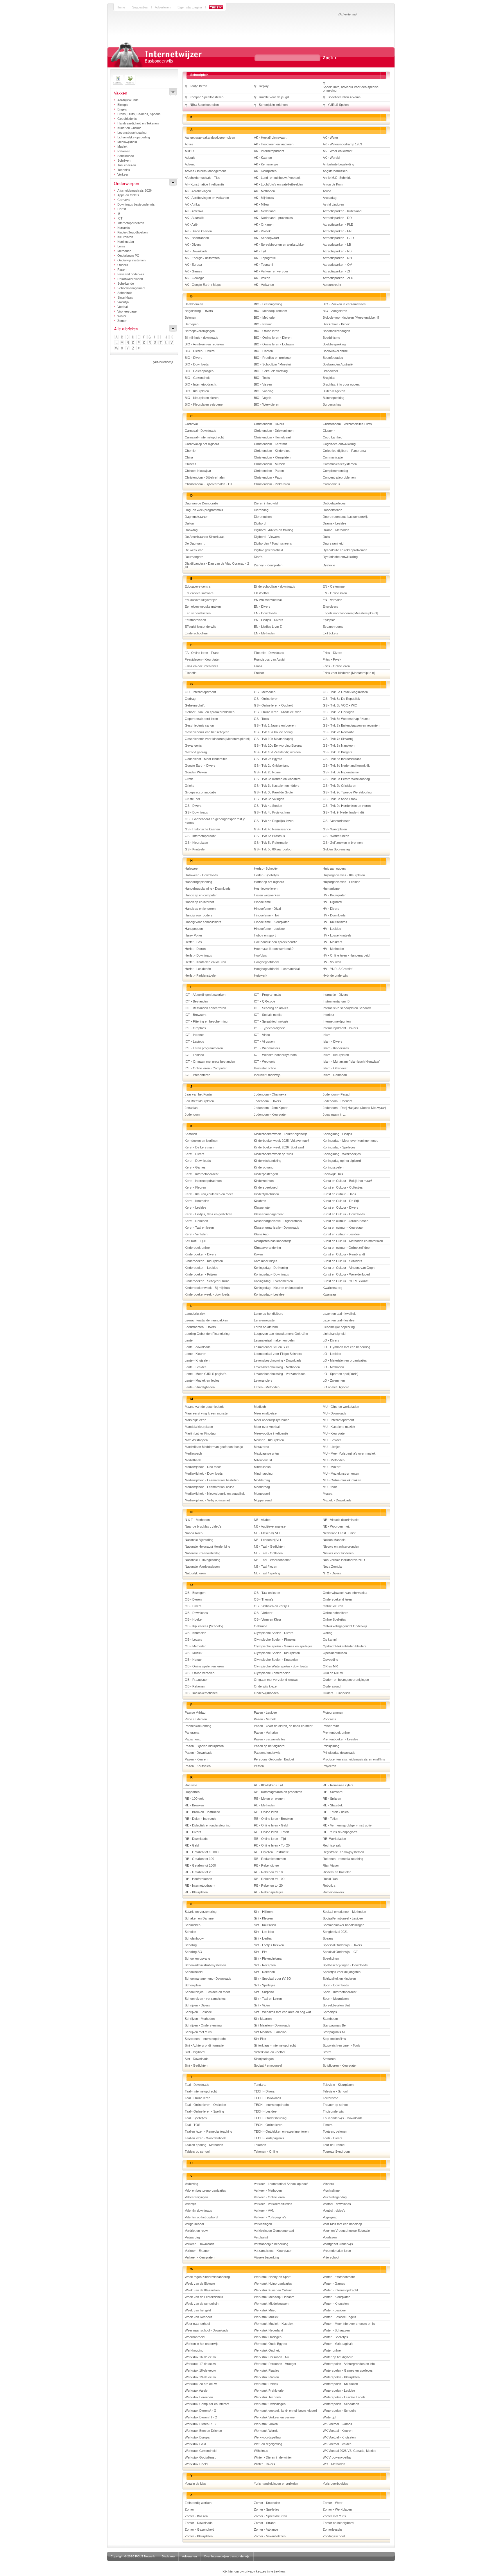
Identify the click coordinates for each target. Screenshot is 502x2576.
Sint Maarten (263, 2019)
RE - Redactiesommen (270, 1859)
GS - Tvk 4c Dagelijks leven (274, 821)
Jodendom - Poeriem (337, 1101)
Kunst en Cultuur (129, 128)
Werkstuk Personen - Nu (271, 2357)
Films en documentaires (202, 666)
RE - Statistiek (333, 1805)
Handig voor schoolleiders (203, 922)
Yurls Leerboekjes (335, 2484)
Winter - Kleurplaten (337, 2297)
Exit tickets (330, 633)
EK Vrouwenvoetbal (268, 600)
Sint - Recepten (265, 1965)
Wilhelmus (261, 2451)
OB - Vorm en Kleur (268, 1619)
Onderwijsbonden (266, 1693)
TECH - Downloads (268, 2098)
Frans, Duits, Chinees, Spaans (139, 114)
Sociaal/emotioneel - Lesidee (343, 1918)
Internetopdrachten (131, 223)
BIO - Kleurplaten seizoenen (205, 404)
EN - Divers (262, 606)
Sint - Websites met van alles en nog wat (282, 2012)
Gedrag (190, 699)
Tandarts (260, 2085)
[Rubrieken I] (161, 337)
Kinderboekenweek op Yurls (274, 1154)
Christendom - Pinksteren (272, 484)
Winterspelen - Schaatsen (341, 2404)
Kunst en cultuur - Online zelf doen (347, 1248)
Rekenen (124, 151)
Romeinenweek (334, 1892)
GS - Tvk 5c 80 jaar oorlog (273, 849)
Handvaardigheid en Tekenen (138, 123)
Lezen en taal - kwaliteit (339, 1314)
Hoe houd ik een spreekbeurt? (275, 942)
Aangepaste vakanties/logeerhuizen (210, 138)
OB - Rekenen (195, 1686)
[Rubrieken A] (117, 337)
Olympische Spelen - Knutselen (276, 1660)
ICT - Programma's (267, 995)
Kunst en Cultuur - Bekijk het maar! (347, 1181)
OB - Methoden (196, 1646)
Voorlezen (330, 2237)
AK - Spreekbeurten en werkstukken (280, 245)
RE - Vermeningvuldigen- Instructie (347, 1825)
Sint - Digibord (195, 2052)
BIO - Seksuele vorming (271, 371)
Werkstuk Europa (197, 2437)
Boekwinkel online (335, 351)
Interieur (329, 1015)
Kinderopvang (264, 1167)
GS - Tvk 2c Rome (267, 772)
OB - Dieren (193, 1599)
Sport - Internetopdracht (340, 1992)
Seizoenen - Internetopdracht (205, 2039)
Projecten (329, 1766)
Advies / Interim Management (205, 171)
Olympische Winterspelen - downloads (281, 1666)
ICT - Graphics (195, 1028)
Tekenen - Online (266, 2152)
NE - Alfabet (262, 1520)
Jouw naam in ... (334, 1114)
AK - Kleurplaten (265, 171)
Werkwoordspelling (267, 2437)
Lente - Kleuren (196, 1354)
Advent (190, 164)
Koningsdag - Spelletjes (339, 1147)
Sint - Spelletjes (265, 1985)
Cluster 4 (329, 431)
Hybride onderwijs (335, 975)
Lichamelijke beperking (339, 1327)
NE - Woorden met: (336, 1526)
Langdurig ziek (195, 1314)
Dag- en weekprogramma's (204, 510)
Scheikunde (126, 156)
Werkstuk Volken (266, 2424)
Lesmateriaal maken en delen (275, 1340)
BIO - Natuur (263, 324)
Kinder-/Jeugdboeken (132, 232)
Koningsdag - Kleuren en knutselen (278, 1288)
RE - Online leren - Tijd (270, 1839)
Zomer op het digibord (338, 2523)
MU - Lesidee (332, 1440)
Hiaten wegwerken (267, 895)
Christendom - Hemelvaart (272, 437)
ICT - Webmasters (267, 1048)
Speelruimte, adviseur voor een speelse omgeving (351, 89)
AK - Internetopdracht (269, 151)
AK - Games (193, 271)
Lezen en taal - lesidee (339, 1320)
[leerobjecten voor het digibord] (118, 80)
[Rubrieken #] (139, 348)
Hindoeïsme (262, 902)
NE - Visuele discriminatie (341, 1520)
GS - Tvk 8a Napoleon (339, 745)
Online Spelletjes (334, 1619)
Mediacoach (193, 1453)
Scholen (190, 1932)
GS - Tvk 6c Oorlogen (338, 712)
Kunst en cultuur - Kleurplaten (344, 1228)
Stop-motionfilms (334, 2039)
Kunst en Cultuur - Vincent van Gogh (349, 1268)
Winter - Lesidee (334, 2310)
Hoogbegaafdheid (266, 962)
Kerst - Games (195, 1167)
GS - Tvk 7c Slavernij (338, 739)
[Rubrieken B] (122, 337)
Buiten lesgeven (334, 391)
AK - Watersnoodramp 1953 (342, 144)
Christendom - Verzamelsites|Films (347, 424)
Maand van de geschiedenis (205, 1407)
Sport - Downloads (336, 1985)
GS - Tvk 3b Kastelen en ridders (277, 786)
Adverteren (163, 7)
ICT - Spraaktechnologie (271, 1021)
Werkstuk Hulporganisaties (273, 2284)
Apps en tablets (128, 195)
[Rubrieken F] (145, 337)
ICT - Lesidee (194, 1055)
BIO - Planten (263, 351)
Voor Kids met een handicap (342, 2224)
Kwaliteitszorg (332, 1288)
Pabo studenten (196, 1719)
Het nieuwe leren (266, 889)
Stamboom (330, 2019)
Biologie (123, 105)
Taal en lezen (127, 165)
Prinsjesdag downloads (339, 1753)
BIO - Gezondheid (198, 378)
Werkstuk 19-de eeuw (200, 2377)
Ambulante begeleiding (338, 164)
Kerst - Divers (195, 1154)
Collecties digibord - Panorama (344, 451)
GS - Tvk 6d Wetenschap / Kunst (346, 719)
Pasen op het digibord (269, 1746)
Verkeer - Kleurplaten (200, 2257)
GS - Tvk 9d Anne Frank (340, 799)
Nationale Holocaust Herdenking (207, 1546)
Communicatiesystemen (340, 464)
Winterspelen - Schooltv (339, 2411)
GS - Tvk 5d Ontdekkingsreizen (345, 692)
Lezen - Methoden (267, 1387)
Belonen (190, 317)
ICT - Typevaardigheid (270, 1028)
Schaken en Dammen (200, 1918)
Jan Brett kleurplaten (199, 1101)
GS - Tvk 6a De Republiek (341, 699)
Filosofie (191, 673)
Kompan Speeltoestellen (207, 97)
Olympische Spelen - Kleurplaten (277, 1653)
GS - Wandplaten (335, 829)
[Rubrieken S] (156, 343)
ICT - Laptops (194, 1041)
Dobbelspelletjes (334, 503)
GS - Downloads (196, 812)
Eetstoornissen (195, 620)
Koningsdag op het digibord (342, 1161)
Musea (328, 1494)
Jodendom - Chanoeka (270, 1094)
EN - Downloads (265, 613)
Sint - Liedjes (263, 1938)
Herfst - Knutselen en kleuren (205, 962)
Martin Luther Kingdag (200, 1433)
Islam (327, 1035)
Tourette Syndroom (336, 2152)
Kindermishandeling (268, 1161)
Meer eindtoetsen (266, 1413)
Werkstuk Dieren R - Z (201, 2424)
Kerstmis (124, 228)
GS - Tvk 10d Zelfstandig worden (277, 752)
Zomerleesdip (332, 2529)
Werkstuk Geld (195, 2444)
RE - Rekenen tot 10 (268, 1872)
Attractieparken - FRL (338, 231)
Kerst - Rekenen (196, 1221)
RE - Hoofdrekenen (198, 1879)
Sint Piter (260, 2039)
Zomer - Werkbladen (337, 2509)
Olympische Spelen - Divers (274, 1633)
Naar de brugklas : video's (203, 1526)
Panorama (192, 1733)
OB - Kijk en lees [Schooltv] (204, 1626)
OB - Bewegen (195, 1593)
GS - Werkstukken (336, 836)
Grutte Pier (192, 799)
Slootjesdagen (264, 2059)
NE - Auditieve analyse (270, 1526)
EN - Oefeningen (335, 586)
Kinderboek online (197, 1248)
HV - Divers (331, 909)
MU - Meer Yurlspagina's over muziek (349, 1453)
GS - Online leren (266, 699)
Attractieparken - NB (337, 251)
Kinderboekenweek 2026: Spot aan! (279, 1147)
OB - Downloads (196, 1613)
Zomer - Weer (333, 2503)
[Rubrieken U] (167, 343)
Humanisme (331, 889)
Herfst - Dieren (195, 949)
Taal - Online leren (198, 2098)
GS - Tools (261, 719)
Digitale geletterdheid (268, 550)
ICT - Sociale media (268, 1015)
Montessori (262, 1494)
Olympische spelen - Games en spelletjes (283, 1646)
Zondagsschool (334, 2536)
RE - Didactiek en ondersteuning (208, 1825)
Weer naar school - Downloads (207, 2330)
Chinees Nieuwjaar (198, 471)
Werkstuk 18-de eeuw (200, 2370)
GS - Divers (193, 806)
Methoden (124, 251)
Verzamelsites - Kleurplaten (273, 2251)
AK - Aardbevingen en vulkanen (207, 198)
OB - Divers (193, 1606)
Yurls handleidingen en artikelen (276, 2484)
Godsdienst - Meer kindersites (206, 759)
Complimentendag (335, 471)
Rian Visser (331, 1865)
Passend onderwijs (131, 274)
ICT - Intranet (194, 1035)
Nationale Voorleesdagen (202, 1567)
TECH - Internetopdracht (271, 2105)
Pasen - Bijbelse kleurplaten (204, 1746)
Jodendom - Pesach (337, 1094)
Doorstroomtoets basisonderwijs (346, 517)
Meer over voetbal (267, 1427)
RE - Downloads (196, 1839)
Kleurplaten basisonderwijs (273, 1241)
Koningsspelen (333, 1167)
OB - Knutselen (196, 1633)
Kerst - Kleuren (195, 1187)
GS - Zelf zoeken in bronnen (343, 843)
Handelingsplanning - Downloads (208, 889)
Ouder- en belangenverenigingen (346, 1680)
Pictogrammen (333, 1712)
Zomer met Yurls (334, 2516)
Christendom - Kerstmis (271, 444)
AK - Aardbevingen (198, 191)
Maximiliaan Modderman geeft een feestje (214, 1447)
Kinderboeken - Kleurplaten (204, 1261)
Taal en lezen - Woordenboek (205, 2138)
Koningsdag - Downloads (271, 1274)
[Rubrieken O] (133, 343)
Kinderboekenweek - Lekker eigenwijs (281, 1134)
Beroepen (192, 324)
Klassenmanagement (269, 1214)
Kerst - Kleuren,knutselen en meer (209, 1194)
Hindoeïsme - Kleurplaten (272, 922)
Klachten (260, 1201)
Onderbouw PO (128, 256)
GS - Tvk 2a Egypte (268, 759)
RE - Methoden (265, 1805)
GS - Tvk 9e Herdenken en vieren (347, 806)
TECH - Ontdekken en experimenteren (281, 2131)
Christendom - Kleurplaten (272, 457)
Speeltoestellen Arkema (344, 97)
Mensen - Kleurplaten (269, 1440)
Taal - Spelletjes (196, 2118)
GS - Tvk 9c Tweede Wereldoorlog (347, 792)
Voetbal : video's (334, 2211)
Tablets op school (197, 2152)
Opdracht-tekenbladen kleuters (345, 1646)
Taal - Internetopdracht (201, 2091)
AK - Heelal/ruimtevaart (270, 138)
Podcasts (329, 1719)
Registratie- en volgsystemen (343, 1852)
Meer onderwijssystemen (272, 1420)
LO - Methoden (333, 1367)
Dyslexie (329, 565)
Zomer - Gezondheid (199, 2529)
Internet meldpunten (337, 1021)
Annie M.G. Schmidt (337, 178)
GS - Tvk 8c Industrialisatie (342, 759)
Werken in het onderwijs (202, 2344)
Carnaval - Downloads (200, 431)
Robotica (329, 1885)
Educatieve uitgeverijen (201, 600)
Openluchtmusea (335, 1653)
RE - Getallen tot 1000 (200, 1865)
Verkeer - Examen (198, 2251)
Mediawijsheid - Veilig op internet (207, 1500)
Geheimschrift (195, 705)
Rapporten (192, 1792)
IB (119, 214)
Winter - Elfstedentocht (339, 2277)
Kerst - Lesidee (196, 1207)
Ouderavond (332, 1686)
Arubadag (330, 198)
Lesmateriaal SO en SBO (272, 1347)
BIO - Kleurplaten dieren (202, 398)
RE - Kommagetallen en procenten (278, 1792)
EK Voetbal (261, 593)
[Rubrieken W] (117, 348)
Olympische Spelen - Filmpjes (275, 1640)
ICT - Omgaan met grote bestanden (210, 1062)
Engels (122, 109)
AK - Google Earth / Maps (203, 285)
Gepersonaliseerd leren (201, 719)
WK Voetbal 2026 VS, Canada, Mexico (349, 2451)
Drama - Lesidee (335, 523)
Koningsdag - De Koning (271, 1268)
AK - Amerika (194, 211)
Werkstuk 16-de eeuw (200, 2357)
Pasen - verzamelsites (270, 1739)
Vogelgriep (330, 2217)
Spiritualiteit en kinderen (339, 1979)
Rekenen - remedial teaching (343, 1859)
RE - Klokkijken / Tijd (268, 1785)
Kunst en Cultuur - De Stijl (341, 1201)
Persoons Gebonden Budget (274, 1759)
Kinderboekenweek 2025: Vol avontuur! (281, 1141)
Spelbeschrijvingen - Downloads (345, 1965)
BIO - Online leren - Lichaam (274, 344)
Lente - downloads (198, 1347)
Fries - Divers (332, 653)
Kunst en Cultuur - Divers (341, 1207)
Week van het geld (198, 2310)
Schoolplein (193, 1985)
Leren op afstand (266, 1327)
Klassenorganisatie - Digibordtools (278, 1221)
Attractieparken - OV (337, 265)
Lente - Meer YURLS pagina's (206, 1374)
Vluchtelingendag (335, 2197)
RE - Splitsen (332, 1799)
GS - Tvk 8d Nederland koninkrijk (346, 766)
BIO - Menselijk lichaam (270, 311)
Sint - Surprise (264, 1992)
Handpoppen (194, 929)
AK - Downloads (196, 251)
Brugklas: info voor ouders (341, 384)
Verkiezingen (263, 2224)
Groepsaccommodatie (200, 792)
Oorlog (328, 1633)
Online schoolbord (336, 1613)
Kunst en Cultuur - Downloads (344, 1214)
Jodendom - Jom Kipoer (271, 1108)
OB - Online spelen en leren (204, 1666)
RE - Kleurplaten (196, 1892)
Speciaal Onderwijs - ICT (340, 1952)
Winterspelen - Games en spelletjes (348, 2370)
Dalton (189, 523)
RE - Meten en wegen (269, 1799)
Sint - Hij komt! (264, 1912)
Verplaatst (261, 2237)
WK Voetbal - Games (337, 2424)
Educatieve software (199, 593)
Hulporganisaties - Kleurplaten (344, 875)
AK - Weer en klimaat (338, 151)
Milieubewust (263, 1460)
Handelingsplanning (198, 882)
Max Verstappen (196, 1440)
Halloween (192, 868)
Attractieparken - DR (337, 218)
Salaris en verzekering (201, 1912)
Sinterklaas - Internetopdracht (275, 2045)
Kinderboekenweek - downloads (207, 1294)
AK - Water (330, 138)
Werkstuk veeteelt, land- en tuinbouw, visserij (286, 2411)
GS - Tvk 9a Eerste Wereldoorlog (346, 779)
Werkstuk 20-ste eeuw (201, 2384)
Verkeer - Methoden (268, 2190)
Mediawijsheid (127, 142)
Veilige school (194, 2224)
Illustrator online (265, 1068)
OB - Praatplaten (197, 1680)
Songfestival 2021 (335, 1932)
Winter (122, 316)
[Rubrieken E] (139, 337)
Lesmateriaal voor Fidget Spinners (278, 1354)
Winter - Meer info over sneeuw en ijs (349, 2324)
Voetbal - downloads (337, 2204)
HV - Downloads (334, 915)
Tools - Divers (333, 2138)
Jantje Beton (198, 86)
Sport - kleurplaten (336, 1999)
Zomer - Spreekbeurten (270, 2516)
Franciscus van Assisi (269, 659)
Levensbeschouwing (132, 133)
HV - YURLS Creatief (338, 969)
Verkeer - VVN (264, 2211)
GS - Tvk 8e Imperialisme (341, 772)
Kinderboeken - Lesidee (201, 1268)
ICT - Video (262, 1035)
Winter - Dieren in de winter (273, 2457)
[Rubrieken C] (128, 337)
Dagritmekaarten (197, 517)
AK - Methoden (264, 191)
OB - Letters (193, 1640)
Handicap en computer (201, 895)
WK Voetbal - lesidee (337, 2444)
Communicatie (333, 457)
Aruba (327, 191)
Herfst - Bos (193, 942)
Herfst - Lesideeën (198, 969)
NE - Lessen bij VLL (268, 1540)
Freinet (259, 673)
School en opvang (197, 1958)
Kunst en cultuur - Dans (339, 1194)
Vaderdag (191, 2184)
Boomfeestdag (333, 358)
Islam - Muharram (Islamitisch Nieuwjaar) (352, 1062)
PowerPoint (331, 1726)
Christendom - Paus (268, 477)
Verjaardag (192, 2237)
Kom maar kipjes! (266, 1261)
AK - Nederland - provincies (273, 218)
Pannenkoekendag (198, 1726)
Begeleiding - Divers (199, 311)
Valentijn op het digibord (201, 2217)
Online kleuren (333, 1606)
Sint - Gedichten (196, 2065)
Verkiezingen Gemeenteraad (274, 2231)
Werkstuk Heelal (196, 2464)
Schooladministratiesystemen (205, 1965)
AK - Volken (262, 278)
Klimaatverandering (267, 1248)
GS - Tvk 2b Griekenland (272, 766)
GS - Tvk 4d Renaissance (272, 829)
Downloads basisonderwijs (136, 204)
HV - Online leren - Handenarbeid (346, 955)
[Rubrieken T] (161, 343)
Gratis (189, 779)
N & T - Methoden (197, 1520)
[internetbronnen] (130, 80)
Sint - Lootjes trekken (269, 1945)
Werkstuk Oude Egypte (270, 2344)
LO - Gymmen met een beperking (346, 1347)
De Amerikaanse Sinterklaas (205, 537)
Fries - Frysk (332, 659)
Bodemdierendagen (336, 331)
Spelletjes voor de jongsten (342, 1972)
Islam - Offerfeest (335, 1068)
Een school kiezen (198, 613)
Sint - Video (262, 2005)
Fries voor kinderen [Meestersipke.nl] (349, 673)
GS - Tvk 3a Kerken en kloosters (277, 779)
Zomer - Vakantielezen (270, 2536)
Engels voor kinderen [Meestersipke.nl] (350, 613)
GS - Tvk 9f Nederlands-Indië (344, 812)
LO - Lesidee (332, 1354)
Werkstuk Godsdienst (200, 2457)
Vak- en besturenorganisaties (205, 2190)
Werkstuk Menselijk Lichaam (274, 2297)
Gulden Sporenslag (336, 849)
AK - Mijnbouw (264, 198)
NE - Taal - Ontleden (268, 1553)
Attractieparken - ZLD (338, 278)
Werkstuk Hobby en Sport (272, 2277)
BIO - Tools (262, 378)
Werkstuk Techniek (268, 2397)
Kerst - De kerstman (199, 1147)
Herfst (122, 209)
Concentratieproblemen (339, 477)
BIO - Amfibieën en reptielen (204, 344)
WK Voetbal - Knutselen (339, 2437)
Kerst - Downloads (198, 1161)
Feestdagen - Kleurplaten (202, 659)
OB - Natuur (193, 1660)
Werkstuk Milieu (265, 2310)
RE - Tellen (330, 1819)
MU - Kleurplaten (335, 1433)
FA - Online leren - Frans (202, 653)
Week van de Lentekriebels (204, 2297)
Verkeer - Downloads (200, 2244)
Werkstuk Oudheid (267, 2350)
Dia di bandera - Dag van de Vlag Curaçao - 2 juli (217, 565)
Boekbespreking (334, 344)
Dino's (258, 557)
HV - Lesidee (332, 929)
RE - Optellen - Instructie (271, 1852)
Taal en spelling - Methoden (204, 2145)
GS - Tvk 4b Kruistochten (272, 812)
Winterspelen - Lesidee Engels (344, 2397)
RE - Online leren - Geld (271, 1825)
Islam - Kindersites (336, 1048)
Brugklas (329, 378)
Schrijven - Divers (197, 2005)
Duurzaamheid (333, 543)
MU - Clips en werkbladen (341, 1407)
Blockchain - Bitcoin (337, 324)
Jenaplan (191, 1108)
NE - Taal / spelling (267, 1573)
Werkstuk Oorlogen (268, 2337)
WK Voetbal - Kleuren (338, 2431)
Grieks (190, 786)
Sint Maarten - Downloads (272, 2025)
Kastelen (191, 1134)
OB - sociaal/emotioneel (201, 1693)
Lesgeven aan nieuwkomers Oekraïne (281, 1334)
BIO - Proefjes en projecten (273, 358)
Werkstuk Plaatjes (267, 2370)
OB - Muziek (194, 1653)
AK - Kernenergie (266, 164)
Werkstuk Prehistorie (269, 2391)
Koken (258, 1254)
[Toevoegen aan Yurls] (216, 7)
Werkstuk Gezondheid (201, 2451)
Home (121, 7)
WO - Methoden (334, 2464)
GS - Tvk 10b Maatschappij (273, 739)
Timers (328, 2125)
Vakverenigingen (196, 2197)
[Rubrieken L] (117, 343)
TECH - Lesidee (265, 2111)
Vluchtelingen (332, 2190)
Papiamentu (193, 1739)
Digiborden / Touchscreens (273, 543)
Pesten (259, 1766)
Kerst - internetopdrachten (203, 1181)
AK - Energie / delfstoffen (202, 258)
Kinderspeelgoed (266, 1187)
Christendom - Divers (269, 424)
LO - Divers (331, 1340)
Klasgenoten (263, 1207)
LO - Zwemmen (334, 1380)
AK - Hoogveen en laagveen (274, 144)
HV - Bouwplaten (335, 895)
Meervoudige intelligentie (271, 1433)
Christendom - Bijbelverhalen (205, 477)
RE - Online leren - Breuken (273, 1819)
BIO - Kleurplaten (197, 391)
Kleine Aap (261, 1234)
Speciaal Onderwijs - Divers (342, 1945)
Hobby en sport (265, 935)
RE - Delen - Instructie (200, 1819)
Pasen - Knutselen (198, 1766)
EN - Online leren (335, 593)
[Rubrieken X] (122, 348)
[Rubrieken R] (150, 343)
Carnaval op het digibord (202, 444)
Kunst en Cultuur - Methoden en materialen (353, 1241)
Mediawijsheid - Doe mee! (203, 1467)
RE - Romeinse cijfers (338, 1785)
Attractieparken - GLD (338, 238)
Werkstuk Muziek (266, 2317)
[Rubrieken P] (139, 343)
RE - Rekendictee (266, 1865)
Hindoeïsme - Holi (266, 915)
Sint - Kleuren (263, 1918)
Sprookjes (330, 2012)
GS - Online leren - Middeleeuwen (278, 712)
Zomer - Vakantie (266, 2529)
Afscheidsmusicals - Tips (202, 178)
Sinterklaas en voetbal (269, 2052)
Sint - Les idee (264, 1932)
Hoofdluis (260, 955)
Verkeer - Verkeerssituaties (273, 2204)
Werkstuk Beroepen (199, 2397)
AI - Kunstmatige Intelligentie (205, 184)
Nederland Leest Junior (339, 1533)
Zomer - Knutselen (267, 2503)
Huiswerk (261, 975)
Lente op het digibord (269, 1314)
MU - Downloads (335, 1413)
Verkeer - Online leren (269, 2197)
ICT (120, 218)
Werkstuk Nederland (268, 2330)
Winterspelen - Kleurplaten (341, 2377)
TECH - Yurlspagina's (269, 2138)
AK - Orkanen (264, 224)
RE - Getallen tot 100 (199, 1859)
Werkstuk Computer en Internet (207, 2404)
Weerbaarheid (195, 2337)
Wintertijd (329, 2417)
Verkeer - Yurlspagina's (270, 2217)
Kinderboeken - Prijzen (201, 1274)
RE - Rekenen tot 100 (269, 1879)
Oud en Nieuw (333, 1673)
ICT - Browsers (196, 1015)
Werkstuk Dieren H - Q (201, 2417)
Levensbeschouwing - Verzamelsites (280, 1374)
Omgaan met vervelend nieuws (276, 1680)
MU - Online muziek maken (342, 1480)
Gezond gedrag (196, 752)
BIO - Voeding (264, 391)
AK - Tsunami (263, 265)
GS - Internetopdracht (200, 836)
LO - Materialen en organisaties (345, 1360)
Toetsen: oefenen (335, 2131)
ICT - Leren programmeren (204, 1048)
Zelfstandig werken (198, 2503)
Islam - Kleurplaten (336, 1055)
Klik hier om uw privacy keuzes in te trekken (254, 2571)
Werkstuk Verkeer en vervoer (275, 2417)
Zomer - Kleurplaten (199, 2536)
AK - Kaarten (263, 158)
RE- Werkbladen (334, 1839)
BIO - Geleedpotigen (199, 371)
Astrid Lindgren (333, 204)
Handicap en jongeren (200, 909)
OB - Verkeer (263, 1613)
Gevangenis (193, 745)
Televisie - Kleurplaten (338, 2085)
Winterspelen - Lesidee (339, 2391)
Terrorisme (330, 2098)
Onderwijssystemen (131, 260)
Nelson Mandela (334, 1540)
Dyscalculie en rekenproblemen (345, 550)
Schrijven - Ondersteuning (203, 2025)
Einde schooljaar (196, 633)
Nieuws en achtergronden (341, 1546)
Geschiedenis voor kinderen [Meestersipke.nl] (217, 739)
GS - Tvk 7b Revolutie (338, 732)
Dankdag (191, 530)
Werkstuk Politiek (266, 2384)
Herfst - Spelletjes (266, 875)
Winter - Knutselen (336, 2304)
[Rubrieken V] (172, 343)
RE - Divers (193, 1832)
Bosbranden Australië (338, 364)
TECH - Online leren (268, 2125)
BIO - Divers (194, 358)
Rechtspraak (332, 1845)
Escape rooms (333, 627)
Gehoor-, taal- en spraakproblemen (210, 712)
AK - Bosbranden (197, 238)
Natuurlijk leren (195, 1573)
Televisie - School (335, 2091)
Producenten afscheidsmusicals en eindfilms (354, 1759)
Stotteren (329, 2059)
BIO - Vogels (263, 398)
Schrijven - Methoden (200, 2019)
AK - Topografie (265, 258)
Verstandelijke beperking (271, 2244)
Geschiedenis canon (199, 725)
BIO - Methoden (265, 317)
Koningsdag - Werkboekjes (342, 1154)
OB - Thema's (264, 1599)
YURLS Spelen (338, 105)
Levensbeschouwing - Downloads (278, 1360)
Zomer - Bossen (196, 2516)
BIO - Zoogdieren (335, 311)
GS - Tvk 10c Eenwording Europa (278, 745)
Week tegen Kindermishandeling (207, 2277)
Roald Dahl (330, 1879)
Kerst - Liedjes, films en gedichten (208, 1214)
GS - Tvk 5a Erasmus (269, 836)
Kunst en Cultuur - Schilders (343, 1261)
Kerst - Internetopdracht (202, 1174)
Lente (121, 246)
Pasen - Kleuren (196, 1759)
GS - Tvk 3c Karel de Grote (273, 792)
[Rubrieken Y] (128, 348)
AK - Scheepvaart (266, 238)
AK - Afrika (192, 204)
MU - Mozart (332, 1467)
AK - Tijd (260, 251)
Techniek (124, 170)
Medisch (260, 1407)
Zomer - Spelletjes (267, 2509)
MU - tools (330, 1487)
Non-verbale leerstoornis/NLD (344, 1560)
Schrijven (124, 160)
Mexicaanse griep (266, 1453)
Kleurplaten (125, 237)
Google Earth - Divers (200, 766)
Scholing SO (193, 1952)
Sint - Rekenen (264, 1972)
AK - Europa (193, 265)
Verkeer (123, 174)
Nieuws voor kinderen (338, 1553)
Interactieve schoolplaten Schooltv (347, 1008)
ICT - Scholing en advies (271, 1008)
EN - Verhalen (332, 600)
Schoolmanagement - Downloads (208, 1979)
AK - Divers (193, 245)
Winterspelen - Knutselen (340, 2384)
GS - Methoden (265, 692)
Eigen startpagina (190, 7)
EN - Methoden (265, 633)
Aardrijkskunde (128, 100)
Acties (189, 144)
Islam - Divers (333, 1041)
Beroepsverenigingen (200, 331)
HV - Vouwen (332, 962)
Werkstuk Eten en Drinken (203, 2431)
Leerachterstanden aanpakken (206, 1320)
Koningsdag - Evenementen (273, 1281)
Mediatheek (193, 1460)
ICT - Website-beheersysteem (275, 1055)
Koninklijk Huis (333, 1174)
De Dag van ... (195, 543)
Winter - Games (334, 2284)
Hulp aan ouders (334, 868)
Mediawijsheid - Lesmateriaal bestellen (212, 1480)
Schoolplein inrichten (273, 105)
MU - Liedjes (332, 1447)
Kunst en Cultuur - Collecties (343, 1187)
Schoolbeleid (194, 1972)
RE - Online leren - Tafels (272, 1832)
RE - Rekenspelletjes (269, 1892)
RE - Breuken (194, 1805)
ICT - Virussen (264, 1041)
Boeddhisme (331, 338)
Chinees (191, 464)
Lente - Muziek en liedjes (202, 1380)
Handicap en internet (199, 902)
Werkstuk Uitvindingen (270, 2404)
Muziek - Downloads (337, 1500)
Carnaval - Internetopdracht (204, 437)
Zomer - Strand (265, 2523)
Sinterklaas (125, 297)
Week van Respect (198, 2317)
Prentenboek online (336, 1733)
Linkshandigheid (334, 1334)
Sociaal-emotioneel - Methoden (344, 1912)
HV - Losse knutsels (337, 935)
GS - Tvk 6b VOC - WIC (340, 705)
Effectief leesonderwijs (200, 627)
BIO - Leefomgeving (268, 304)
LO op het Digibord (336, 1387)
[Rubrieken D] (133, 337)
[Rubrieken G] (150, 337)
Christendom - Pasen (269, 471)
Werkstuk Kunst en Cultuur (273, 2290)
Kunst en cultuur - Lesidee (341, 1234)
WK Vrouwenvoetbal (337, 2457)
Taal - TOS (192, 2125)
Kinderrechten (264, 1181)
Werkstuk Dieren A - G (201, 2411)
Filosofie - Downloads (269, 653)
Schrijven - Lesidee (198, 2012)
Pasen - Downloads (199, 1753)
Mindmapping (263, 1473)
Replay (264, 86)
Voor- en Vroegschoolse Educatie (346, 2231)
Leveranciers (263, 1380)
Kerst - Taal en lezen (199, 1228)
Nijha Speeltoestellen (204, 105)
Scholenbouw (194, 1938)
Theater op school (336, 2105)
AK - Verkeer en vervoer (271, 271)
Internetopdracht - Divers (340, 1028)
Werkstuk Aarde (196, 2391)
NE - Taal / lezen (266, 1567)
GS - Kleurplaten (196, 843)
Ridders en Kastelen (337, 1872)
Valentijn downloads (198, 2211)
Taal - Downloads (197, 2085)
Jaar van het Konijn (198, 1094)
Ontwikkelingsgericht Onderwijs (345, 1626)
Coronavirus (331, 484)
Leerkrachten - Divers (200, 1327)
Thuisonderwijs (333, 2111)
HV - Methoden (333, 949)
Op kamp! (330, 1640)
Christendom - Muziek (269, 464)
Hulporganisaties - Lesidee (341, 882)
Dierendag (261, 510)
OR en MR (330, 1666)
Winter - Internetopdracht (340, 2290)
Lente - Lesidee (196, 1367)
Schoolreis (125, 293)
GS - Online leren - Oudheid (274, 705)
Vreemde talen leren (337, 2251)
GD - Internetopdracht (200, 692)
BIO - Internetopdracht (201, 384)
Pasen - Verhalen (266, 1733)
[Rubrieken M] (122, 343)
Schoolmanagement (131, 288)
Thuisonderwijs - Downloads (343, 2118)
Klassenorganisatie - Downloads (277, 1228)
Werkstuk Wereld (266, 2431)
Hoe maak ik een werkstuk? (274, 949)
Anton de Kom (333, 184)
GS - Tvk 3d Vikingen (269, 799)
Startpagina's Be (334, 2025)
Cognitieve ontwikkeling (339, 444)
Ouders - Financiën (336, 1693)
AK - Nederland (265, 211)
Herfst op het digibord (269, 882)
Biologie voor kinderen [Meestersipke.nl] (351, 317)
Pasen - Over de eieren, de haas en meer (283, 1726)
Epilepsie (329, 620)
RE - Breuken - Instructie (202, 1812)
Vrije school (331, 2257)
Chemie (190, 451)
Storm (327, 2052)
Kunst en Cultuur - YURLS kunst (346, 1281)
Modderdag (262, 1480)
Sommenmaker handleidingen (344, 1925)
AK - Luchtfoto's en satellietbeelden (278, 184)
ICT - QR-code (265, 1001)
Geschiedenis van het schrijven (207, 732)
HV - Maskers (333, 942)
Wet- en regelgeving (268, 2444)
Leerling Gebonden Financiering (207, 1334)
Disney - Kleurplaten (268, 565)
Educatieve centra (198, 586)
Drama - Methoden (336, 530)
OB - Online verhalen (200, 1673)
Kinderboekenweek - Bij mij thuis (207, 1288)
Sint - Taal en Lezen (268, 1999)
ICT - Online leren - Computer (206, 1068)
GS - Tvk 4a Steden (268, 806)
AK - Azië (191, 224)
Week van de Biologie (200, 2284)
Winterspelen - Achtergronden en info (349, 2364)
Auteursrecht (332, 285)
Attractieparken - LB (337, 245)
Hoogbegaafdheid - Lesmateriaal (277, 969)
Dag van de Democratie (201, 503)
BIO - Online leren (267, 331)
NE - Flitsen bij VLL (267, 1533)
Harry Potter (193, 935)
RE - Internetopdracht (200, 1885)
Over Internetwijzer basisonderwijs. (227, 2556)
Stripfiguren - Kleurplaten (340, 2065)
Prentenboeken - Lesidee (340, 1739)
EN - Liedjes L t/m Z (268, 627)
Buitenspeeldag (334, 398)
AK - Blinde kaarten (198, 231)
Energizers (330, 606)
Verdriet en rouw (196, 2231)
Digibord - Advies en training (274, 530)
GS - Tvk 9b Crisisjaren (339, 786)
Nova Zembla (332, 1567)
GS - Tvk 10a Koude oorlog (273, 732)
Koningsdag (126, 242)
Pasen (122, 270)
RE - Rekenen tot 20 (268, 1885)
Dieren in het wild (266, 503)
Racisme (191, 1785)
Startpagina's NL (334, 2032)
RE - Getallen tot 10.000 (202, 1852)
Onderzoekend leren (337, 1599)
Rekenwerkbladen (130, 279)
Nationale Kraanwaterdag (202, 1553)
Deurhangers (194, 557)
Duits (326, 537)
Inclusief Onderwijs (267, 1075)
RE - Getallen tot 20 (199, 1872)
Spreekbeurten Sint (336, 2005)
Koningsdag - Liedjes (337, 1134)
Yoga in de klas (195, 2484)
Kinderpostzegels (266, 1174)
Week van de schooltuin (202, 2304)
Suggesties (140, 7)
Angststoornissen (335, 171)
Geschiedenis (127, 119)
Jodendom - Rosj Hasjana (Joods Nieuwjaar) (354, 1108)
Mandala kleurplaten (199, 1427)
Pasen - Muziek (265, 1719)
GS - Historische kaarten (202, 829)
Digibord (260, 523)
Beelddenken (194, 304)
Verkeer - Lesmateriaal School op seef (281, 2184)
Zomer (122, 321)
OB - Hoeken (194, 1619)
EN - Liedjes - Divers (269, 620)
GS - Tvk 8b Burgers (338, 752)
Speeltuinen (331, 1958)
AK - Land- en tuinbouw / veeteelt (277, 178)
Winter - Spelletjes (335, 2337)
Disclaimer (168, 2556)
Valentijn (123, 302)
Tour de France (334, 2145)
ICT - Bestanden (196, 1001)
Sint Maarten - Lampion (270, 2032)
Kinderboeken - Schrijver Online (207, 1281)
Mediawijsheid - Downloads (204, 1473)
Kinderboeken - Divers (201, 1254)
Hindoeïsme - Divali (268, 909)
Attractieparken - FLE (338, 224)
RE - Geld (192, 1845)
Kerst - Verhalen (196, 1234)
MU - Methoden (334, 1460)
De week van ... (196, 550)
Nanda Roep (194, 1533)
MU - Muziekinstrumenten (341, 1473)
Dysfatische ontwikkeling (340, 557)
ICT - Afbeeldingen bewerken (205, 995)
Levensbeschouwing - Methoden (277, 1367)
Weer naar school (197, 2324)
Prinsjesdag (331, 1746)
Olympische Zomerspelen (272, 1673)
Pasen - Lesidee (265, 1712)
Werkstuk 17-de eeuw (200, 2364)
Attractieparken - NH (337, 258)
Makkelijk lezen (196, 1420)
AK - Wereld (331, 158)
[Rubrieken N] (128, 343)
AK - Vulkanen (264, 285)
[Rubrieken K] (172, 337)
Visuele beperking (266, 2257)
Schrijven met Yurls (198, 2032)
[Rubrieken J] (167, 337)
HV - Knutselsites (335, 922)
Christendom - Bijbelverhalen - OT (209, 484)
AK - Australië (194, 218)
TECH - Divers (264, 2091)
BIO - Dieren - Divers (200, 351)
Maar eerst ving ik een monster (207, 1413)
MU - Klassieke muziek (339, 1427)
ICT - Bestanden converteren (205, 1008)
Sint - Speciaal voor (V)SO (272, 1979)
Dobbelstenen (332, 510)
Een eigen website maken (203, 606)
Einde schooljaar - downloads (275, 586)
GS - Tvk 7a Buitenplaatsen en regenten (351, 725)
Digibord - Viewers (267, 537)
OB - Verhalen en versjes (272, 1606)
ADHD (189, 151)
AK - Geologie (194, 278)
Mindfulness (262, 1467)
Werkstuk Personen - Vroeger (275, 2364)
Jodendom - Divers (267, 1101)
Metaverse (261, 1447)
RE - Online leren (266, 1812)
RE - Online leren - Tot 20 (272, 1845)
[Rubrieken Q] (145, 343)
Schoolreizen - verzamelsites (205, 1999)
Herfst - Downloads (198, 955)
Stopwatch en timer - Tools (341, 2045)
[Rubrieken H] (156, 337)
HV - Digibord (332, 902)
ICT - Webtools (265, 1062)
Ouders (123, 265)
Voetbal (122, 307)
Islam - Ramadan (335, 1075)
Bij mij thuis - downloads (201, 338)
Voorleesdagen (128, 311)
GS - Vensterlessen (337, 821)
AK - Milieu (261, 204)
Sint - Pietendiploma (268, 1958)
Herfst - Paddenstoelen (201, 975)
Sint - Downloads (197, 2059)
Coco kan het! (333, 437)
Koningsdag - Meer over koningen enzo (350, 1141)
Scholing (191, 1945)
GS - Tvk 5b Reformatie (271, 843)
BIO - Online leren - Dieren (273, 338)
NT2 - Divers (332, 1573)
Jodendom (192, 1114)
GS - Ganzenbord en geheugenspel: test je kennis (215, 821)
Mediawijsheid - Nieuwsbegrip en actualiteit (215, 1494)
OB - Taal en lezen (267, 1593)
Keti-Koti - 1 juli (195, 1241)
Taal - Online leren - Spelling (204, 2111)
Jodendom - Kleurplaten (271, 1114)
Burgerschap (332, 404)
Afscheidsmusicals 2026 (135, 190)
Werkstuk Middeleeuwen (271, 2304)
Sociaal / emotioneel (268, 2065)
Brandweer (330, 371)
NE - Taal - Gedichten (269, 1546)
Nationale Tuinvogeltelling (202, 1560)
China (189, 457)
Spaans (328, 1938)
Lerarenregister (265, 1320)
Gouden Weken (196, 772)
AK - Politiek (262, 231)
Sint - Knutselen (265, 1925)
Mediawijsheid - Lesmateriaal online (209, 1487)
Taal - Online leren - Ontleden (205, 2105)
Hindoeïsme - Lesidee (269, 929)
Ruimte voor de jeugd (274, 97)
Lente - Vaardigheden (200, 1387)
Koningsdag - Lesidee (269, 1294)
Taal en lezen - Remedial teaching (208, 2131)
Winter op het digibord (338, 2357)
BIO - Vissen (263, 384)
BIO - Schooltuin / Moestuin (273, 364)
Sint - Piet (261, 1952)
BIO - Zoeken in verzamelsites (344, 304)
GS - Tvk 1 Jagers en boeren (275, 725)
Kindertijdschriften (266, 1194)
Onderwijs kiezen (266, 1686)
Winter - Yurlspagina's (338, 2344)
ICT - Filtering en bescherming (206, 1021)
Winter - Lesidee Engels (339, 2317)
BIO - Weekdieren (267, 404)
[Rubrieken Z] (133, 348)
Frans (258, 666)
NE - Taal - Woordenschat (272, 1560)
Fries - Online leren (336, 666)
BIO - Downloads (197, 364)
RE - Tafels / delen (336, 1812)
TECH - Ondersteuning (270, 2118)
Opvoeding (330, 1660)
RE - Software (333, 1792)
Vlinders (328, 2184)
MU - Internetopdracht (338, 1420)
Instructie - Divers (335, 995)
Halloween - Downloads (201, 875)
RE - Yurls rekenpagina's (340, 1832)
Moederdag (262, 1487)
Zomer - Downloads (199, 2523)
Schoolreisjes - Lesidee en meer (207, 1992)
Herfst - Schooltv (266, 868)
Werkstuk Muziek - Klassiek (274, 2324)
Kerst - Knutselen (197, 1201)
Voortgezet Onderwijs (338, 2244)
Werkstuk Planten (266, 2377)
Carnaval (124, 200)
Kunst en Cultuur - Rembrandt (344, 1254)
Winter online (332, 2350)
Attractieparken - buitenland (342, 211)
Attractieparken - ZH (337, 271)
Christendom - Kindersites (272, 451)
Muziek (122, 147)
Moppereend (263, 1500)
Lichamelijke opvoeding (134, 137)
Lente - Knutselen (197, 1360)
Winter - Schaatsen (336, 2330)
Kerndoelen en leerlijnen (201, 1141)
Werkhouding (194, 2350)
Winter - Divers (265, 2464)
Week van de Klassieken (202, 2290)
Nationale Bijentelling (199, 1540)
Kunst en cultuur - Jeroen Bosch (346, 1221)
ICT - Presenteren (198, 1075)
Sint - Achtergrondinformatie (204, 2045)
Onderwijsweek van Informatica (345, 1593)
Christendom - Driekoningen (274, 431)
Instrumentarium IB (336, 1001)
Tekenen (260, 2145)
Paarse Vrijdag (195, 1712)
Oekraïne (261, 1626)
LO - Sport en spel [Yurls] (340, 1374)
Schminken (193, 1925)
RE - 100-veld (194, 1799)
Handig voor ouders (199, 915)
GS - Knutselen (196, 849)
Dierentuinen (263, 517)
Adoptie (190, 158)
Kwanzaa (329, 1294)
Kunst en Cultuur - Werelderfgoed (346, 1274)
